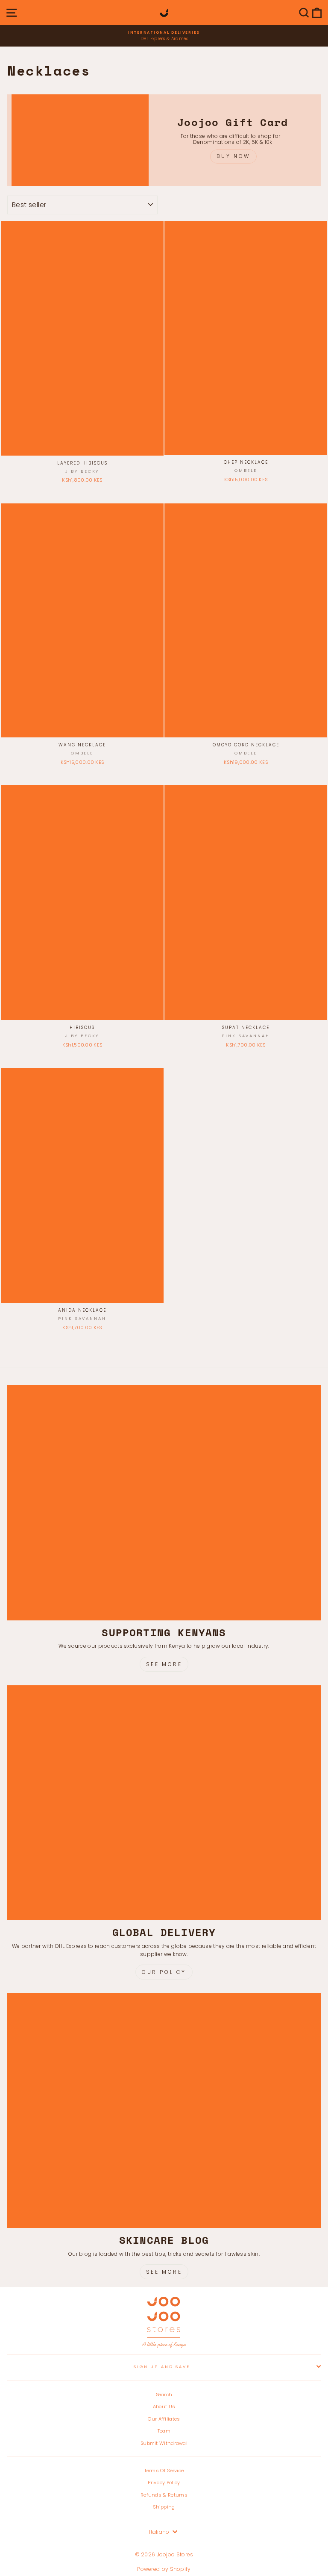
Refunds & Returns (164, 2495)
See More (164, 1664)
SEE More (164, 2272)
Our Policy (164, 1972)
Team (164, 2431)
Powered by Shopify (164, 2569)
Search (164, 2395)
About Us (164, 2406)
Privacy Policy (164, 2482)
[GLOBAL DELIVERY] (164, 1803)
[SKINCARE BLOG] (164, 2111)
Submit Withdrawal (164, 2443)
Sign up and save (162, 2367)
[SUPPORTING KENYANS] (164, 1503)
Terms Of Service (164, 2471)
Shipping (164, 2507)
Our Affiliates (164, 2419)
